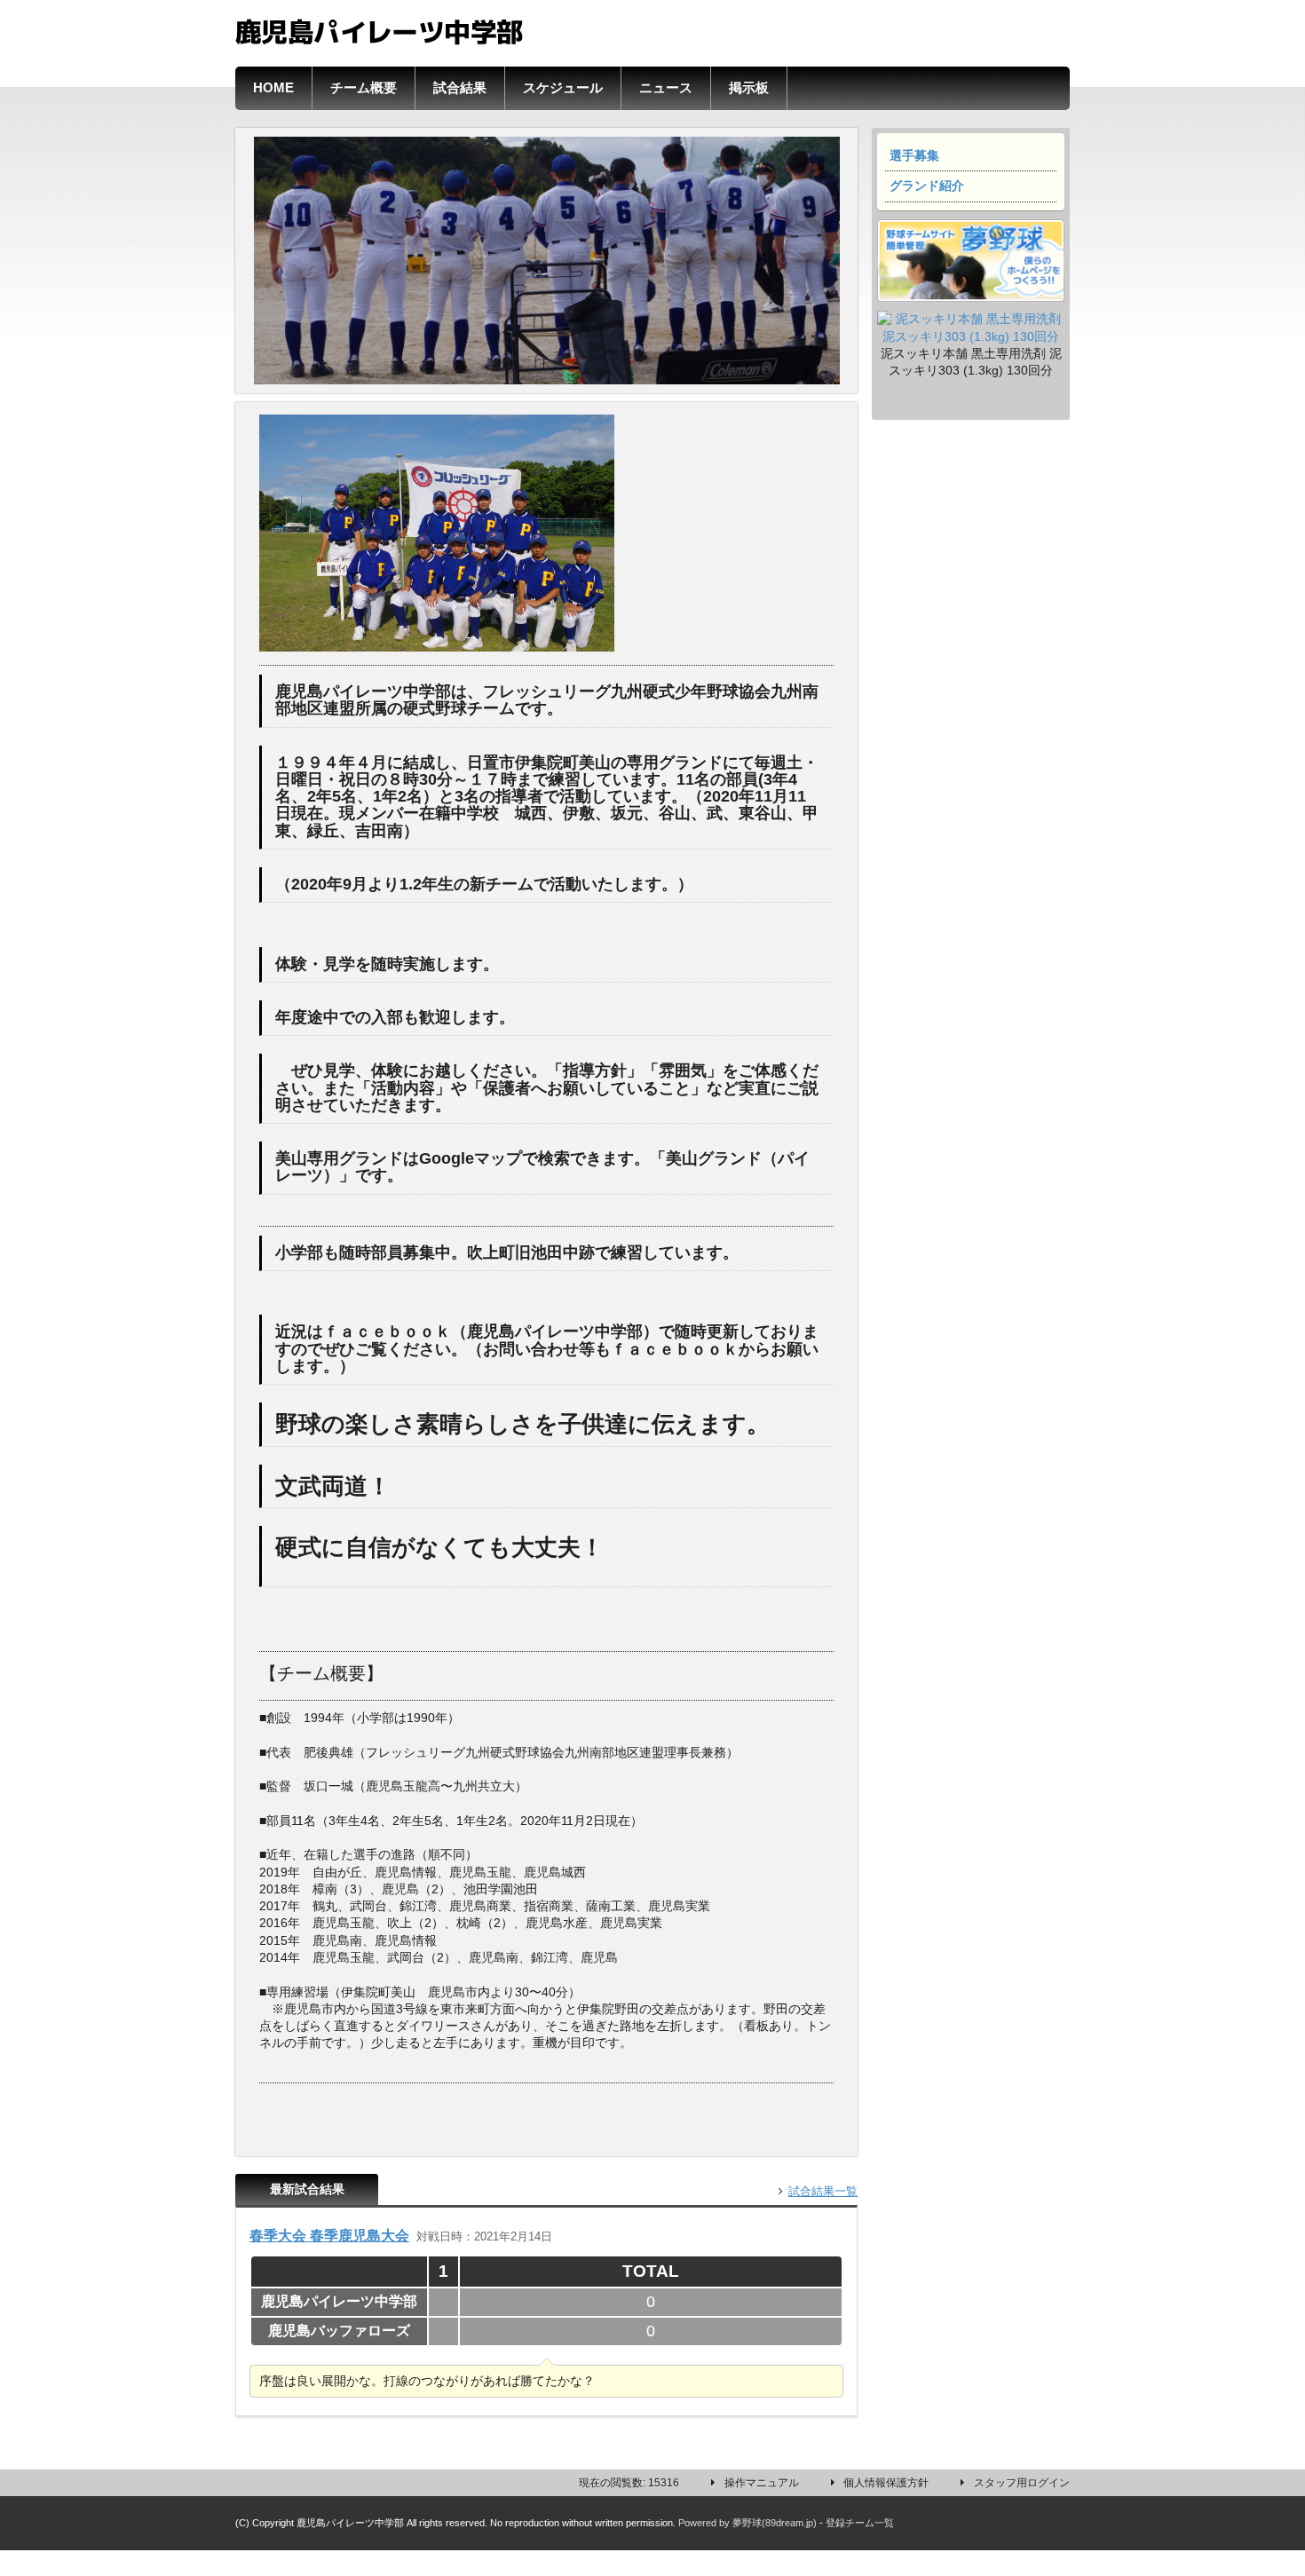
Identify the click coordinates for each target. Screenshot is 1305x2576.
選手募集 (914, 156)
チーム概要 (364, 88)
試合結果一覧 (823, 2191)
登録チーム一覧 (860, 2523)
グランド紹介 (927, 186)
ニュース (666, 88)
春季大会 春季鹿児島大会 (329, 2235)
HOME (273, 88)
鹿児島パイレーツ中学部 (379, 29)
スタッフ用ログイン (1022, 2483)
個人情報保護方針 (886, 2483)
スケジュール (563, 88)
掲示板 (749, 88)
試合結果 (460, 88)
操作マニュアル (762, 2483)
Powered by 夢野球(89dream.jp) (747, 2523)
